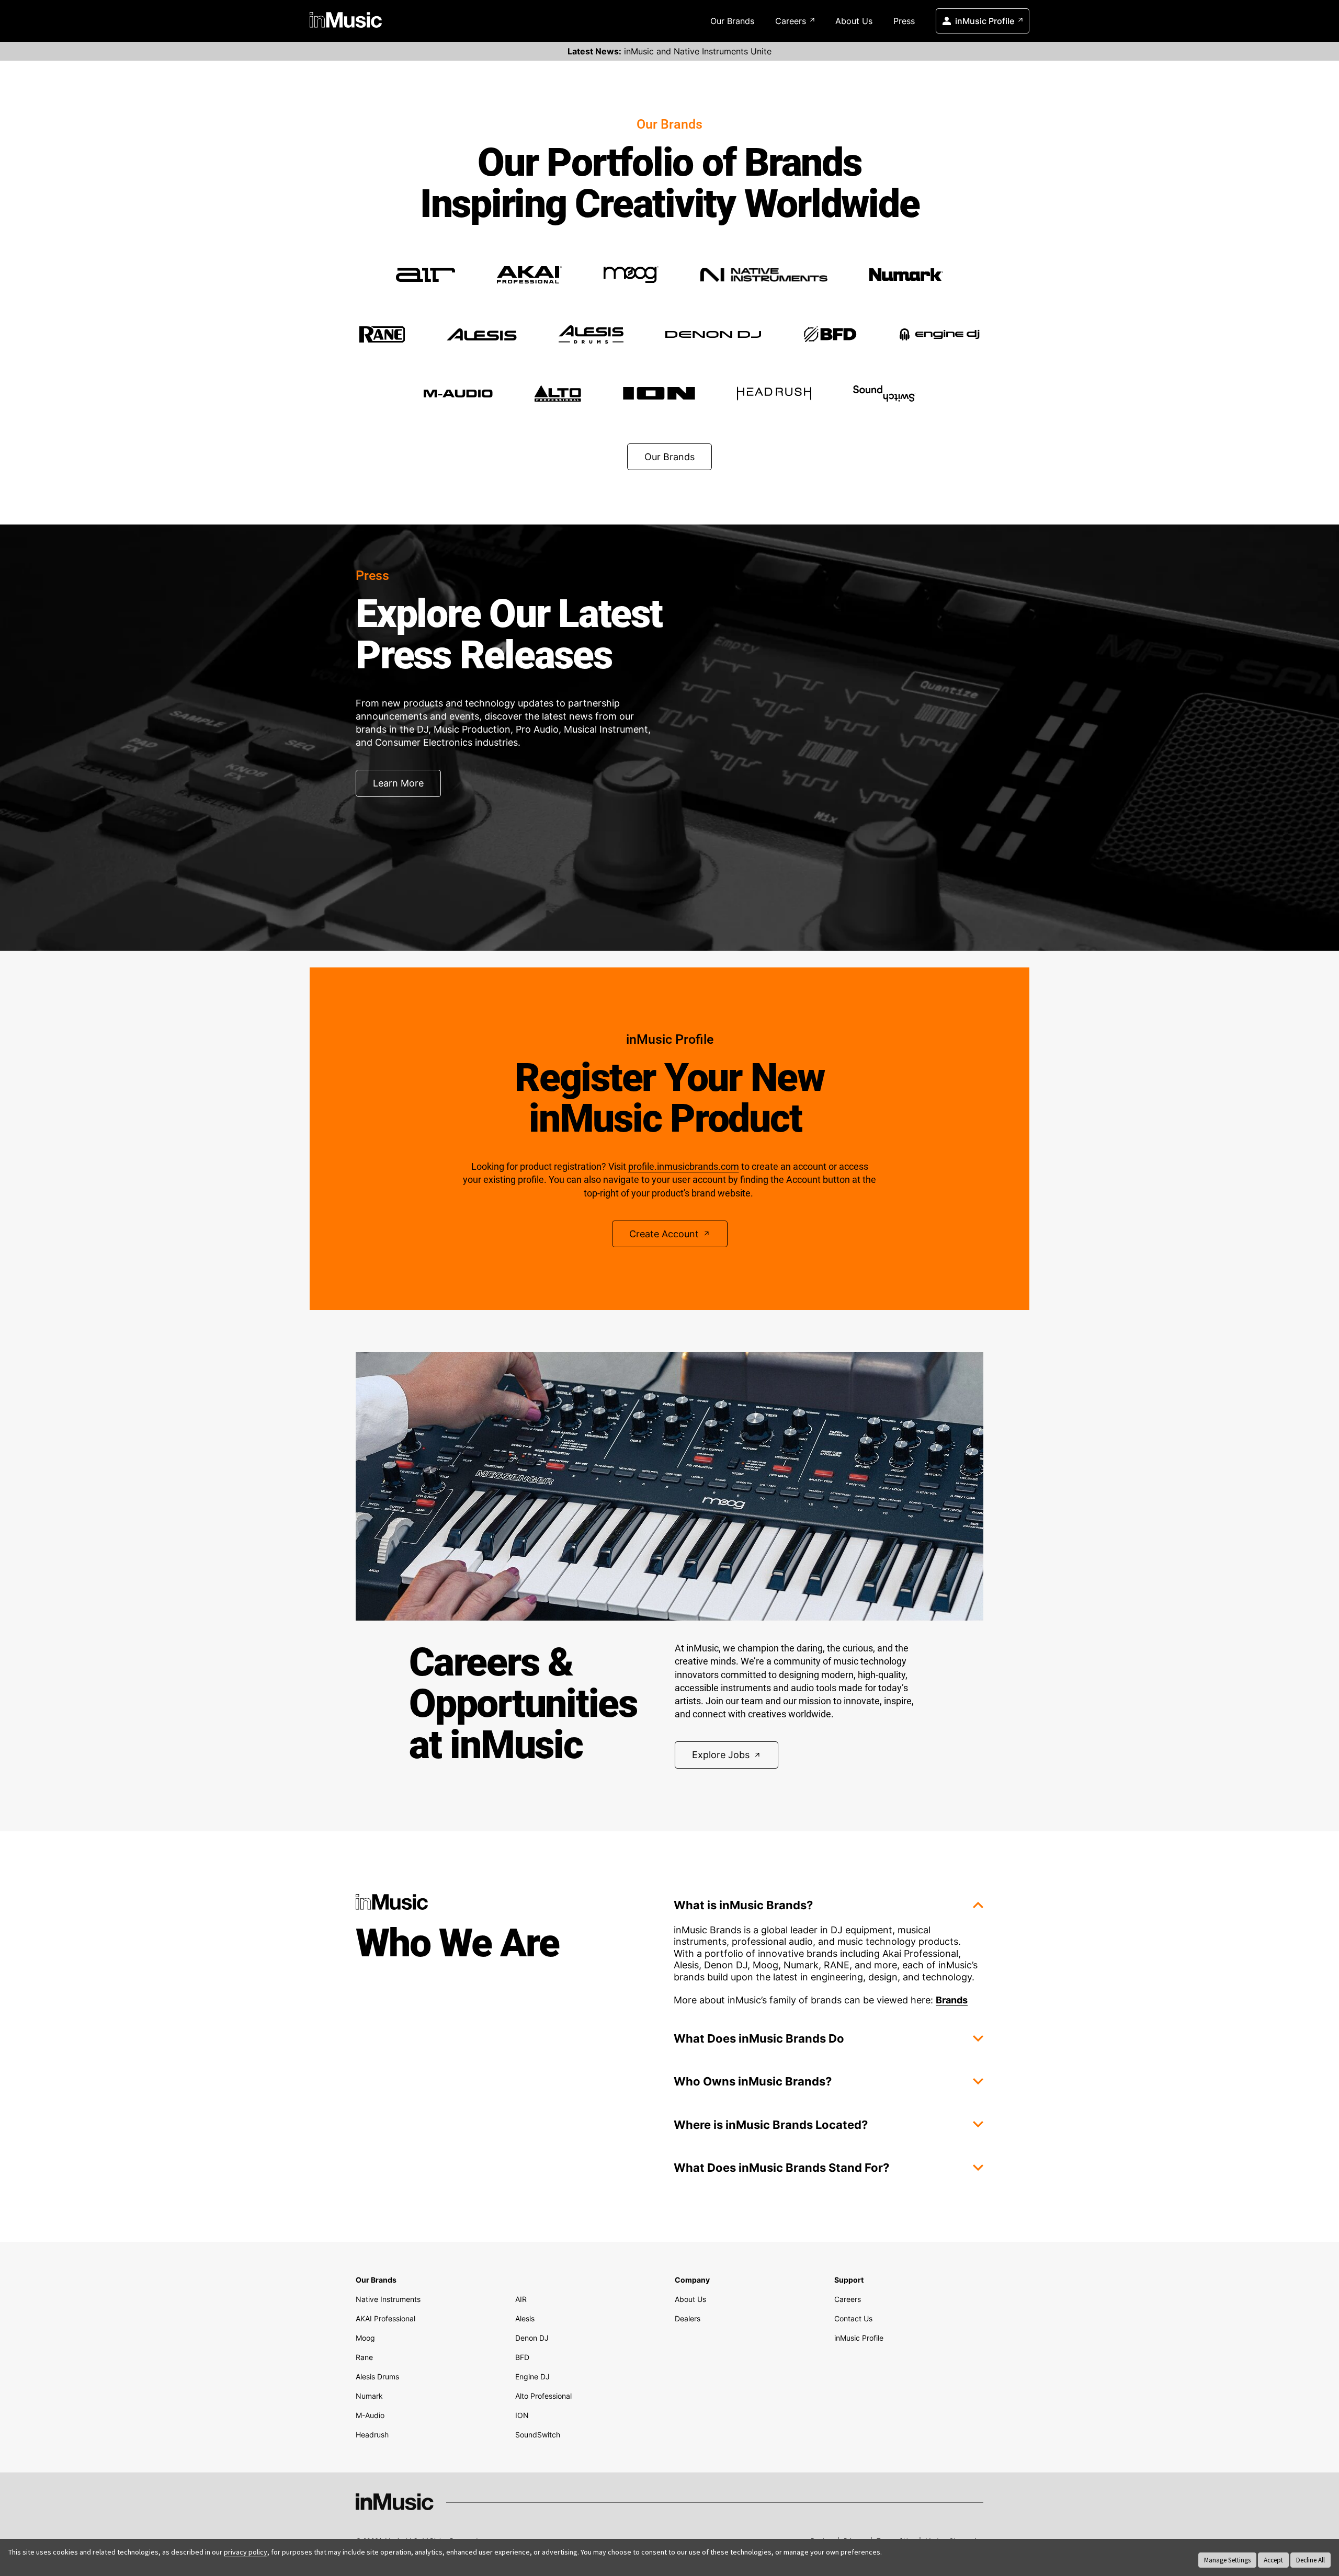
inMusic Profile (985, 21)
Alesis (525, 2318)
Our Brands (732, 21)
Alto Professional (543, 2396)
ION (522, 2415)
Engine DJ (532, 2376)
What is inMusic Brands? (743, 1905)
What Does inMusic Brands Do (759, 2038)
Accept (1273, 2560)
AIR (521, 2299)
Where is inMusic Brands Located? (771, 2125)
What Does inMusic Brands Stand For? (781, 2168)
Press (904, 21)
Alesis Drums (377, 2376)
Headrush (372, 2435)
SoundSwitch (538, 2435)
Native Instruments (388, 2299)
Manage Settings (1227, 2560)
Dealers (688, 2318)
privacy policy (246, 2552)
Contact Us (853, 2318)
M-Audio (370, 2415)
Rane (364, 2357)
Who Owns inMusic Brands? (753, 2081)
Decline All (1310, 2560)
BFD (522, 2357)
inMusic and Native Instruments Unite (669, 51)
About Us (854, 21)
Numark (369, 2396)
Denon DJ (532, 2338)
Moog (365, 2338)
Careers (791, 21)
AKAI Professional (385, 2318)
